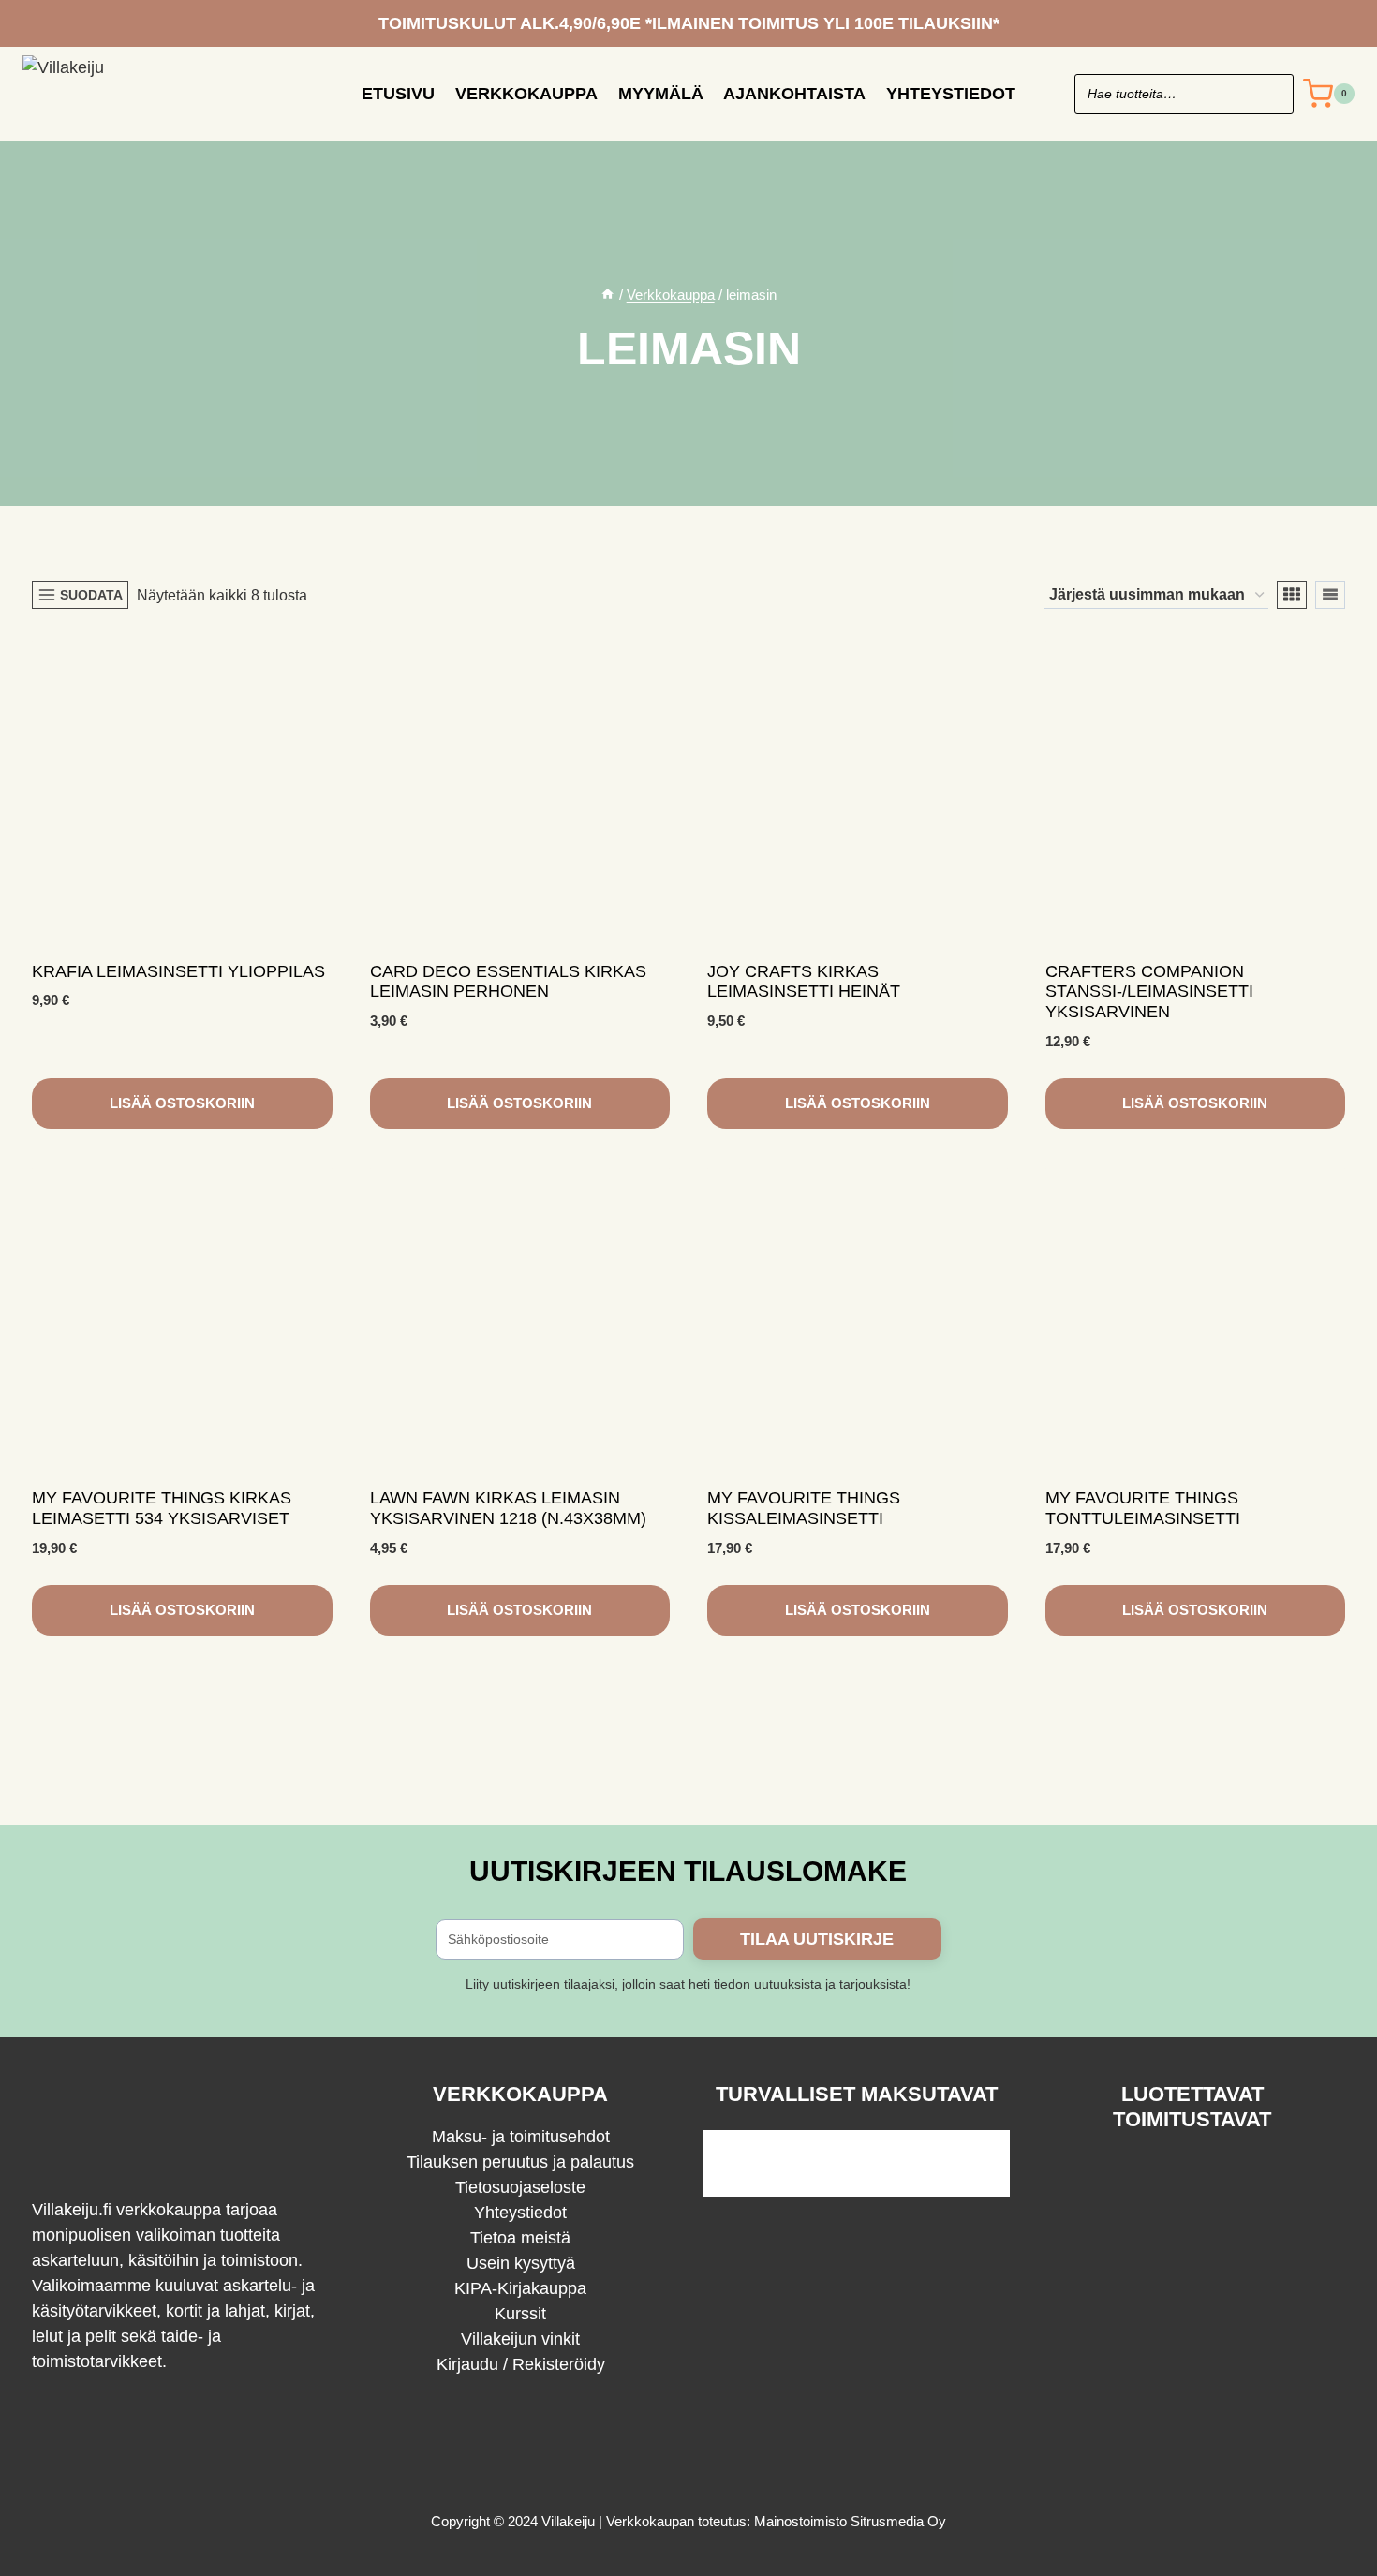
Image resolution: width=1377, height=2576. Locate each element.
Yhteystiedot (951, 94)
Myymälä (661, 94)
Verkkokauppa (526, 94)
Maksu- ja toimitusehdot (521, 2137)
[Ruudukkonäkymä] (1292, 595)
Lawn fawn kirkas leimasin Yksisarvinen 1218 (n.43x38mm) (508, 1508)
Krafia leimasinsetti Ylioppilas (178, 971)
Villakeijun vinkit (520, 2339)
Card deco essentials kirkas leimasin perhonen (508, 982)
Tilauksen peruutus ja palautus (520, 2162)
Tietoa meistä (520, 2238)
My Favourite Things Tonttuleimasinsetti (1143, 1508)
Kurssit (520, 2314)
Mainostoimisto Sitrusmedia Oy (850, 2521)
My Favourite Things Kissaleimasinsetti (804, 1508)
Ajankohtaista (794, 94)
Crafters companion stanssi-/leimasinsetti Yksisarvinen (1149, 992)
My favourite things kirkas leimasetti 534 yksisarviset (162, 1508)
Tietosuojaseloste (520, 2187)
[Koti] (607, 295)
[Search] (1270, 94)
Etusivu (398, 94)
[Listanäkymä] (1330, 595)
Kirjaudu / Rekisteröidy (521, 2364)
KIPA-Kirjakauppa (520, 2288)
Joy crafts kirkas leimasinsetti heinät (804, 982)
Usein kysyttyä (521, 2263)
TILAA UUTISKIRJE (817, 1939)
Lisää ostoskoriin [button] (182, 1103)
